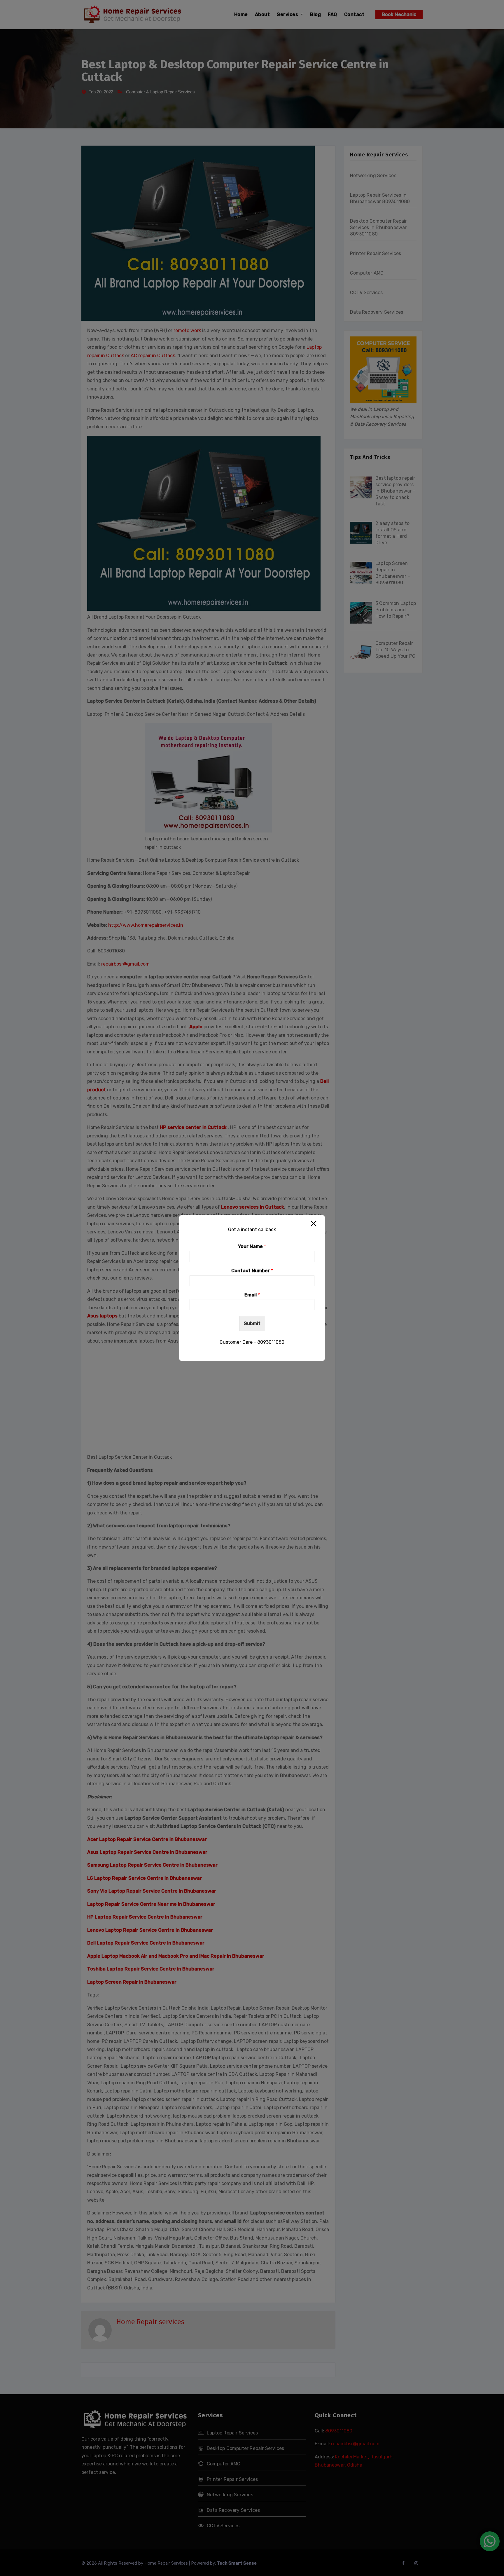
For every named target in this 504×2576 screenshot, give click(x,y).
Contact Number (252, 1271)
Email (252, 1295)
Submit (252, 1324)
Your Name (252, 1246)
